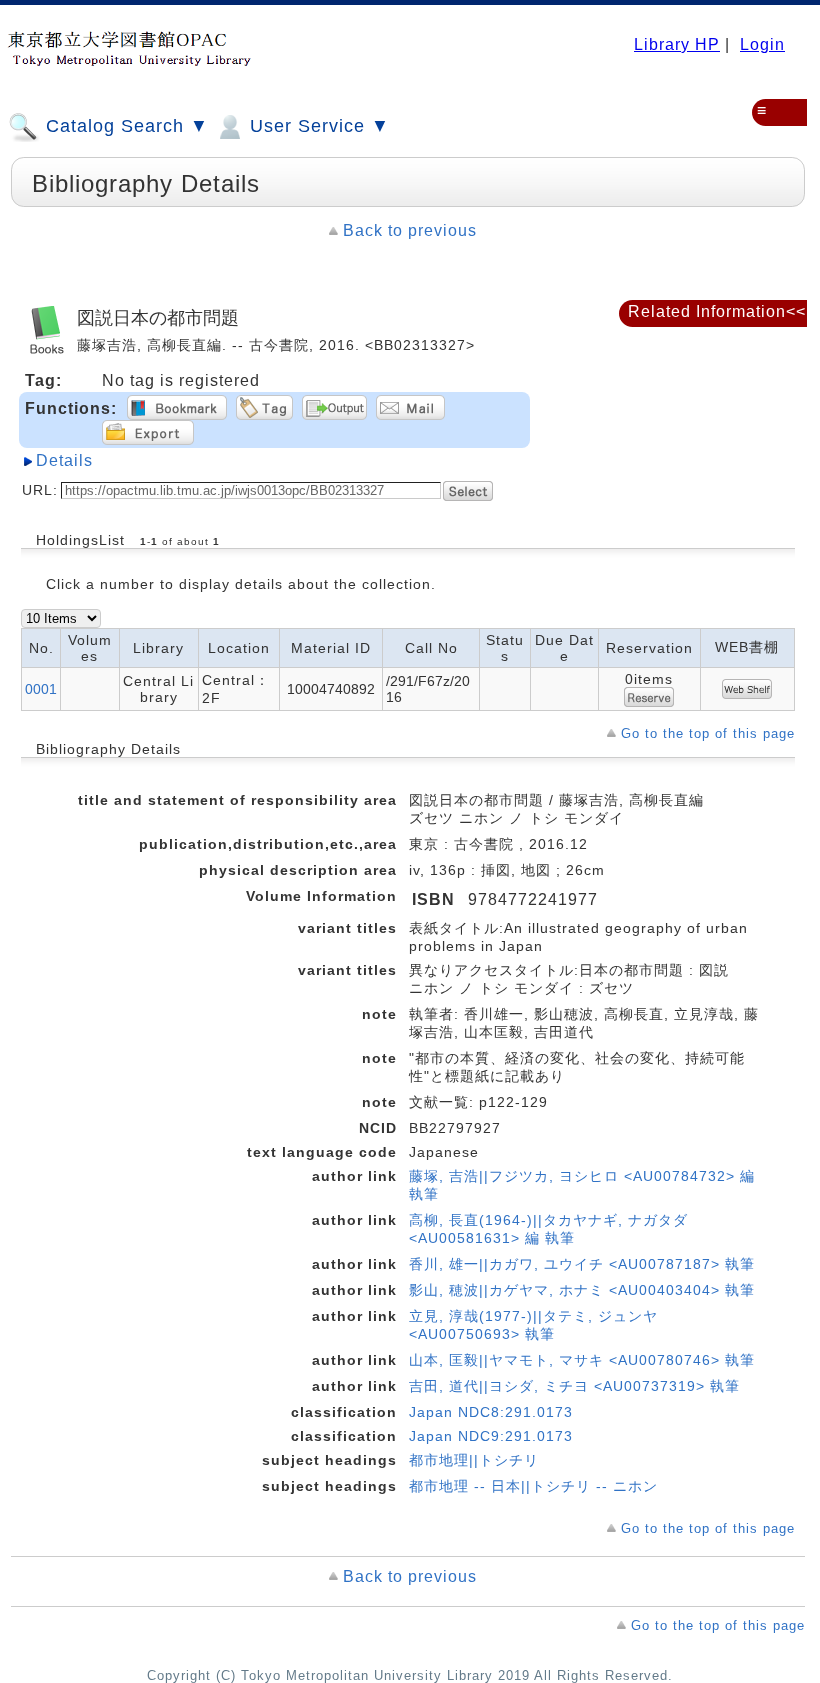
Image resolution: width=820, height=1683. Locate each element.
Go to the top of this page (708, 733)
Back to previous (410, 230)
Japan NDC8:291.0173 (491, 1412)
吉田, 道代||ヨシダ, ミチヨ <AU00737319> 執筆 (574, 1386)
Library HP (677, 44)
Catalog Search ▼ (124, 126)
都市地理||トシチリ (474, 1460)
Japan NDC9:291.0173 (491, 1436)
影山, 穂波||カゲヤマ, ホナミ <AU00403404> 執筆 (582, 1290)
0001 (41, 689)
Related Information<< (717, 311)
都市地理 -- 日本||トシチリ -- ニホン (533, 1486)
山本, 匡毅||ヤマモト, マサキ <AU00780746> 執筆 (582, 1360)
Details (64, 460)
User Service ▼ (317, 126)
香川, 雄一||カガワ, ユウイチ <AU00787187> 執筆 (582, 1264)
